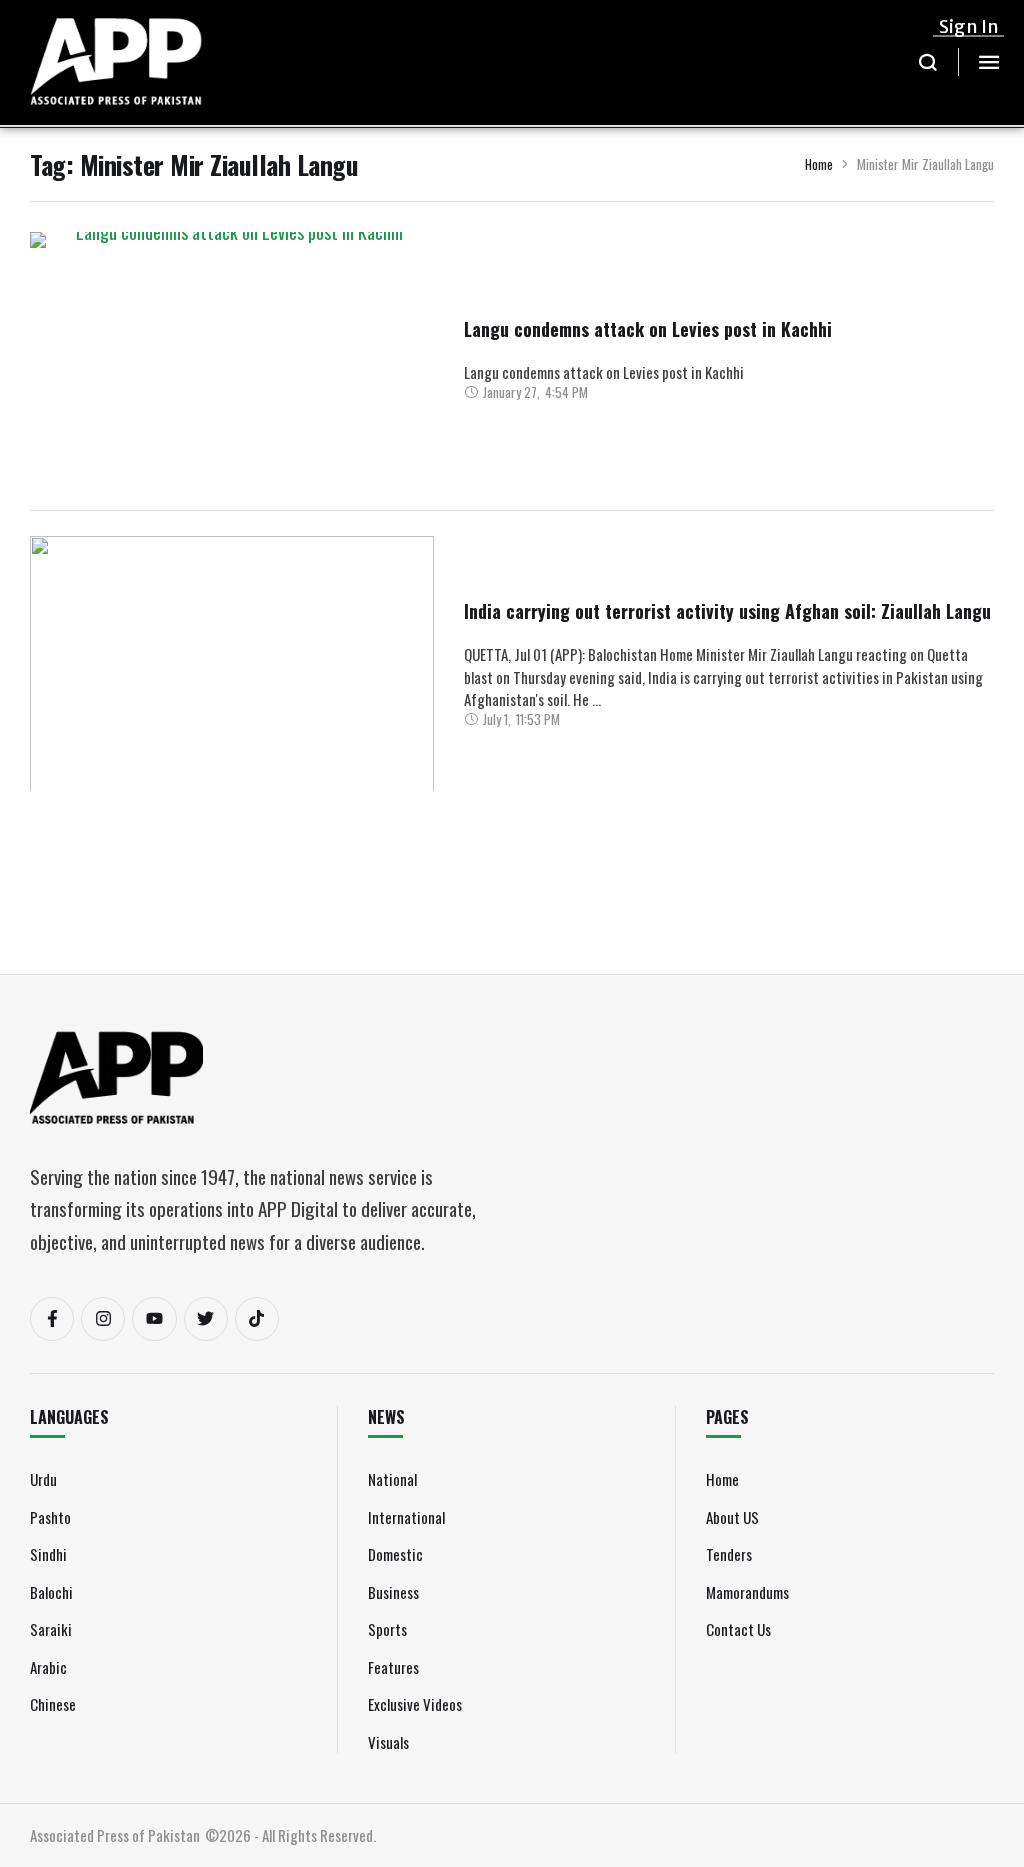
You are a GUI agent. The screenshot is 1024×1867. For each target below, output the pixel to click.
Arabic (48, 1667)
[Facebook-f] (52, 1319)
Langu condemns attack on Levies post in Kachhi (648, 329)
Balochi (51, 1592)
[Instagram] (103, 1319)
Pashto (50, 1517)
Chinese (53, 1704)
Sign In (969, 26)
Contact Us (738, 1629)
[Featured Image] (232, 382)
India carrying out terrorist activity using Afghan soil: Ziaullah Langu (727, 611)
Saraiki (51, 1629)
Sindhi (48, 1554)
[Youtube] (154, 1319)
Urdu (43, 1479)
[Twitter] (206, 1319)
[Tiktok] (257, 1319)
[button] (928, 62)
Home (819, 164)
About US (732, 1517)
